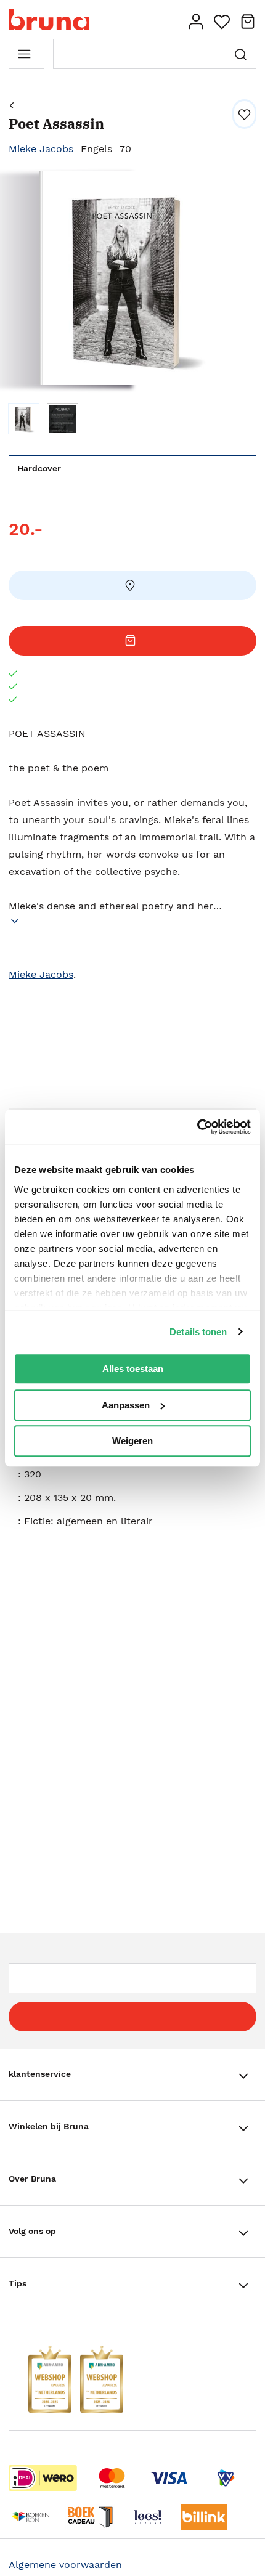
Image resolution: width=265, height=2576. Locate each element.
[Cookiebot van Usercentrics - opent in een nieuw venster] (197, 1127)
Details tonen (198, 1332)
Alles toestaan (133, 1369)
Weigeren (132, 1441)
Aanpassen (126, 1405)
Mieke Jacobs (41, 149)
